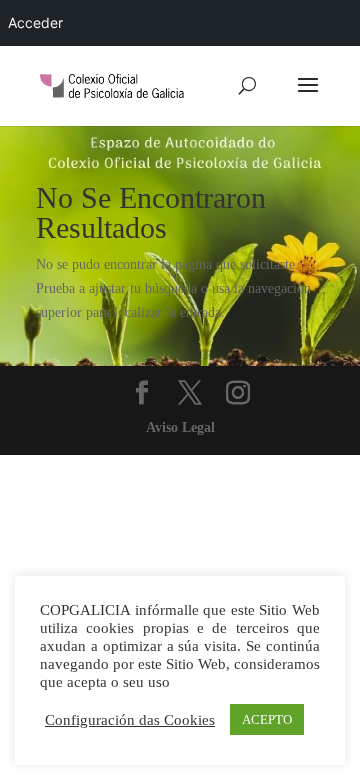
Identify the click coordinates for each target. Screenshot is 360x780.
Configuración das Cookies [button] (130, 720)
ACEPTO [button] (267, 719)
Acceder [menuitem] (35, 22)
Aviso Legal (180, 427)
